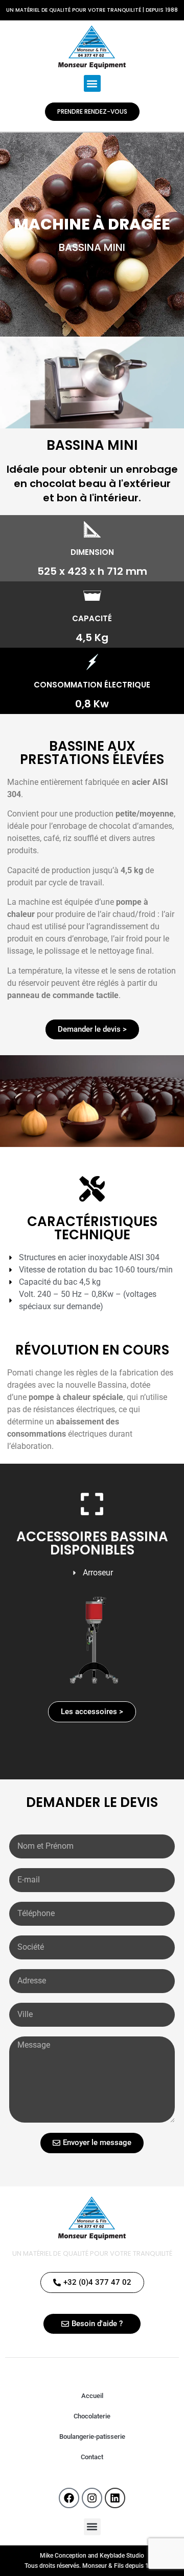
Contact (92, 2457)
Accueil (92, 2396)
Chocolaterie (92, 2416)
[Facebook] (69, 2498)
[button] (92, 83)
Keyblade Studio (122, 2556)
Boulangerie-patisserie (92, 2437)
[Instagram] (92, 2498)
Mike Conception (63, 2556)
